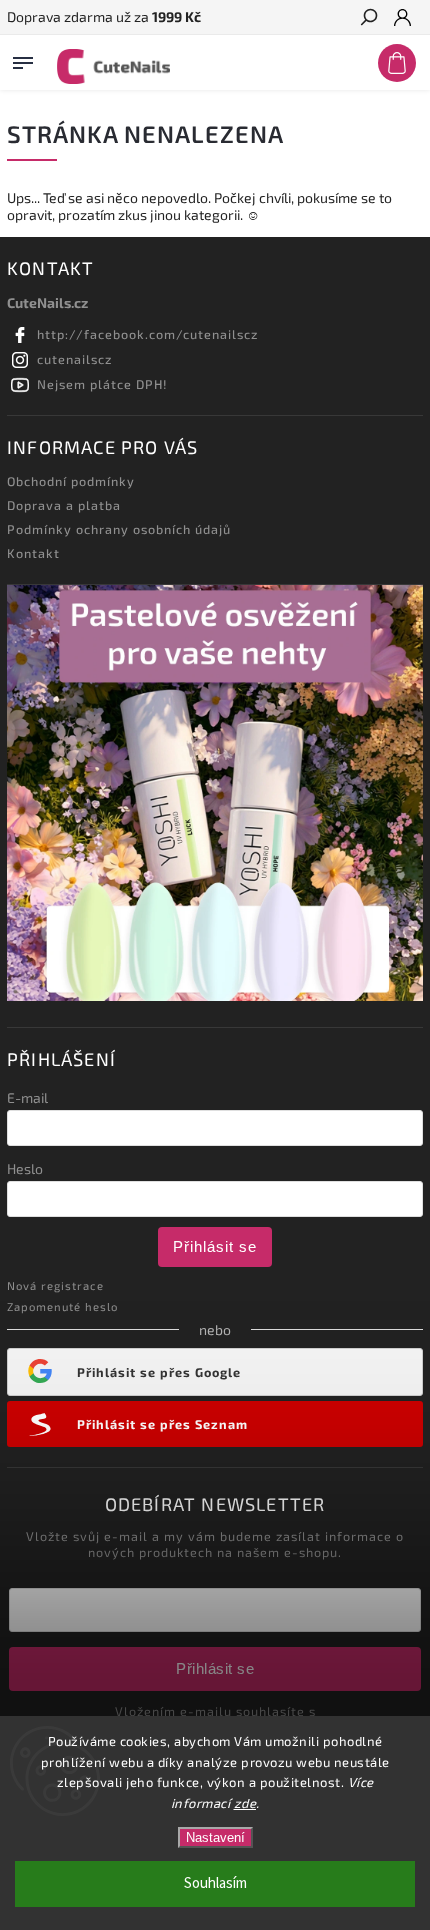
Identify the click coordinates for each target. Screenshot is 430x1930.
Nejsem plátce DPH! (102, 384)
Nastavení (215, 1837)
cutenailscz (74, 359)
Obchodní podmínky (71, 481)
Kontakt (33, 553)
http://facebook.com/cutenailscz (147, 334)
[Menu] (23, 59)
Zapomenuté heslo (62, 1306)
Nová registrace (55, 1285)
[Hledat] (368, 19)
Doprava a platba (64, 505)
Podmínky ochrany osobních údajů (119, 529)
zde (245, 1803)
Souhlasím (215, 1883)
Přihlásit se (215, 1246)
